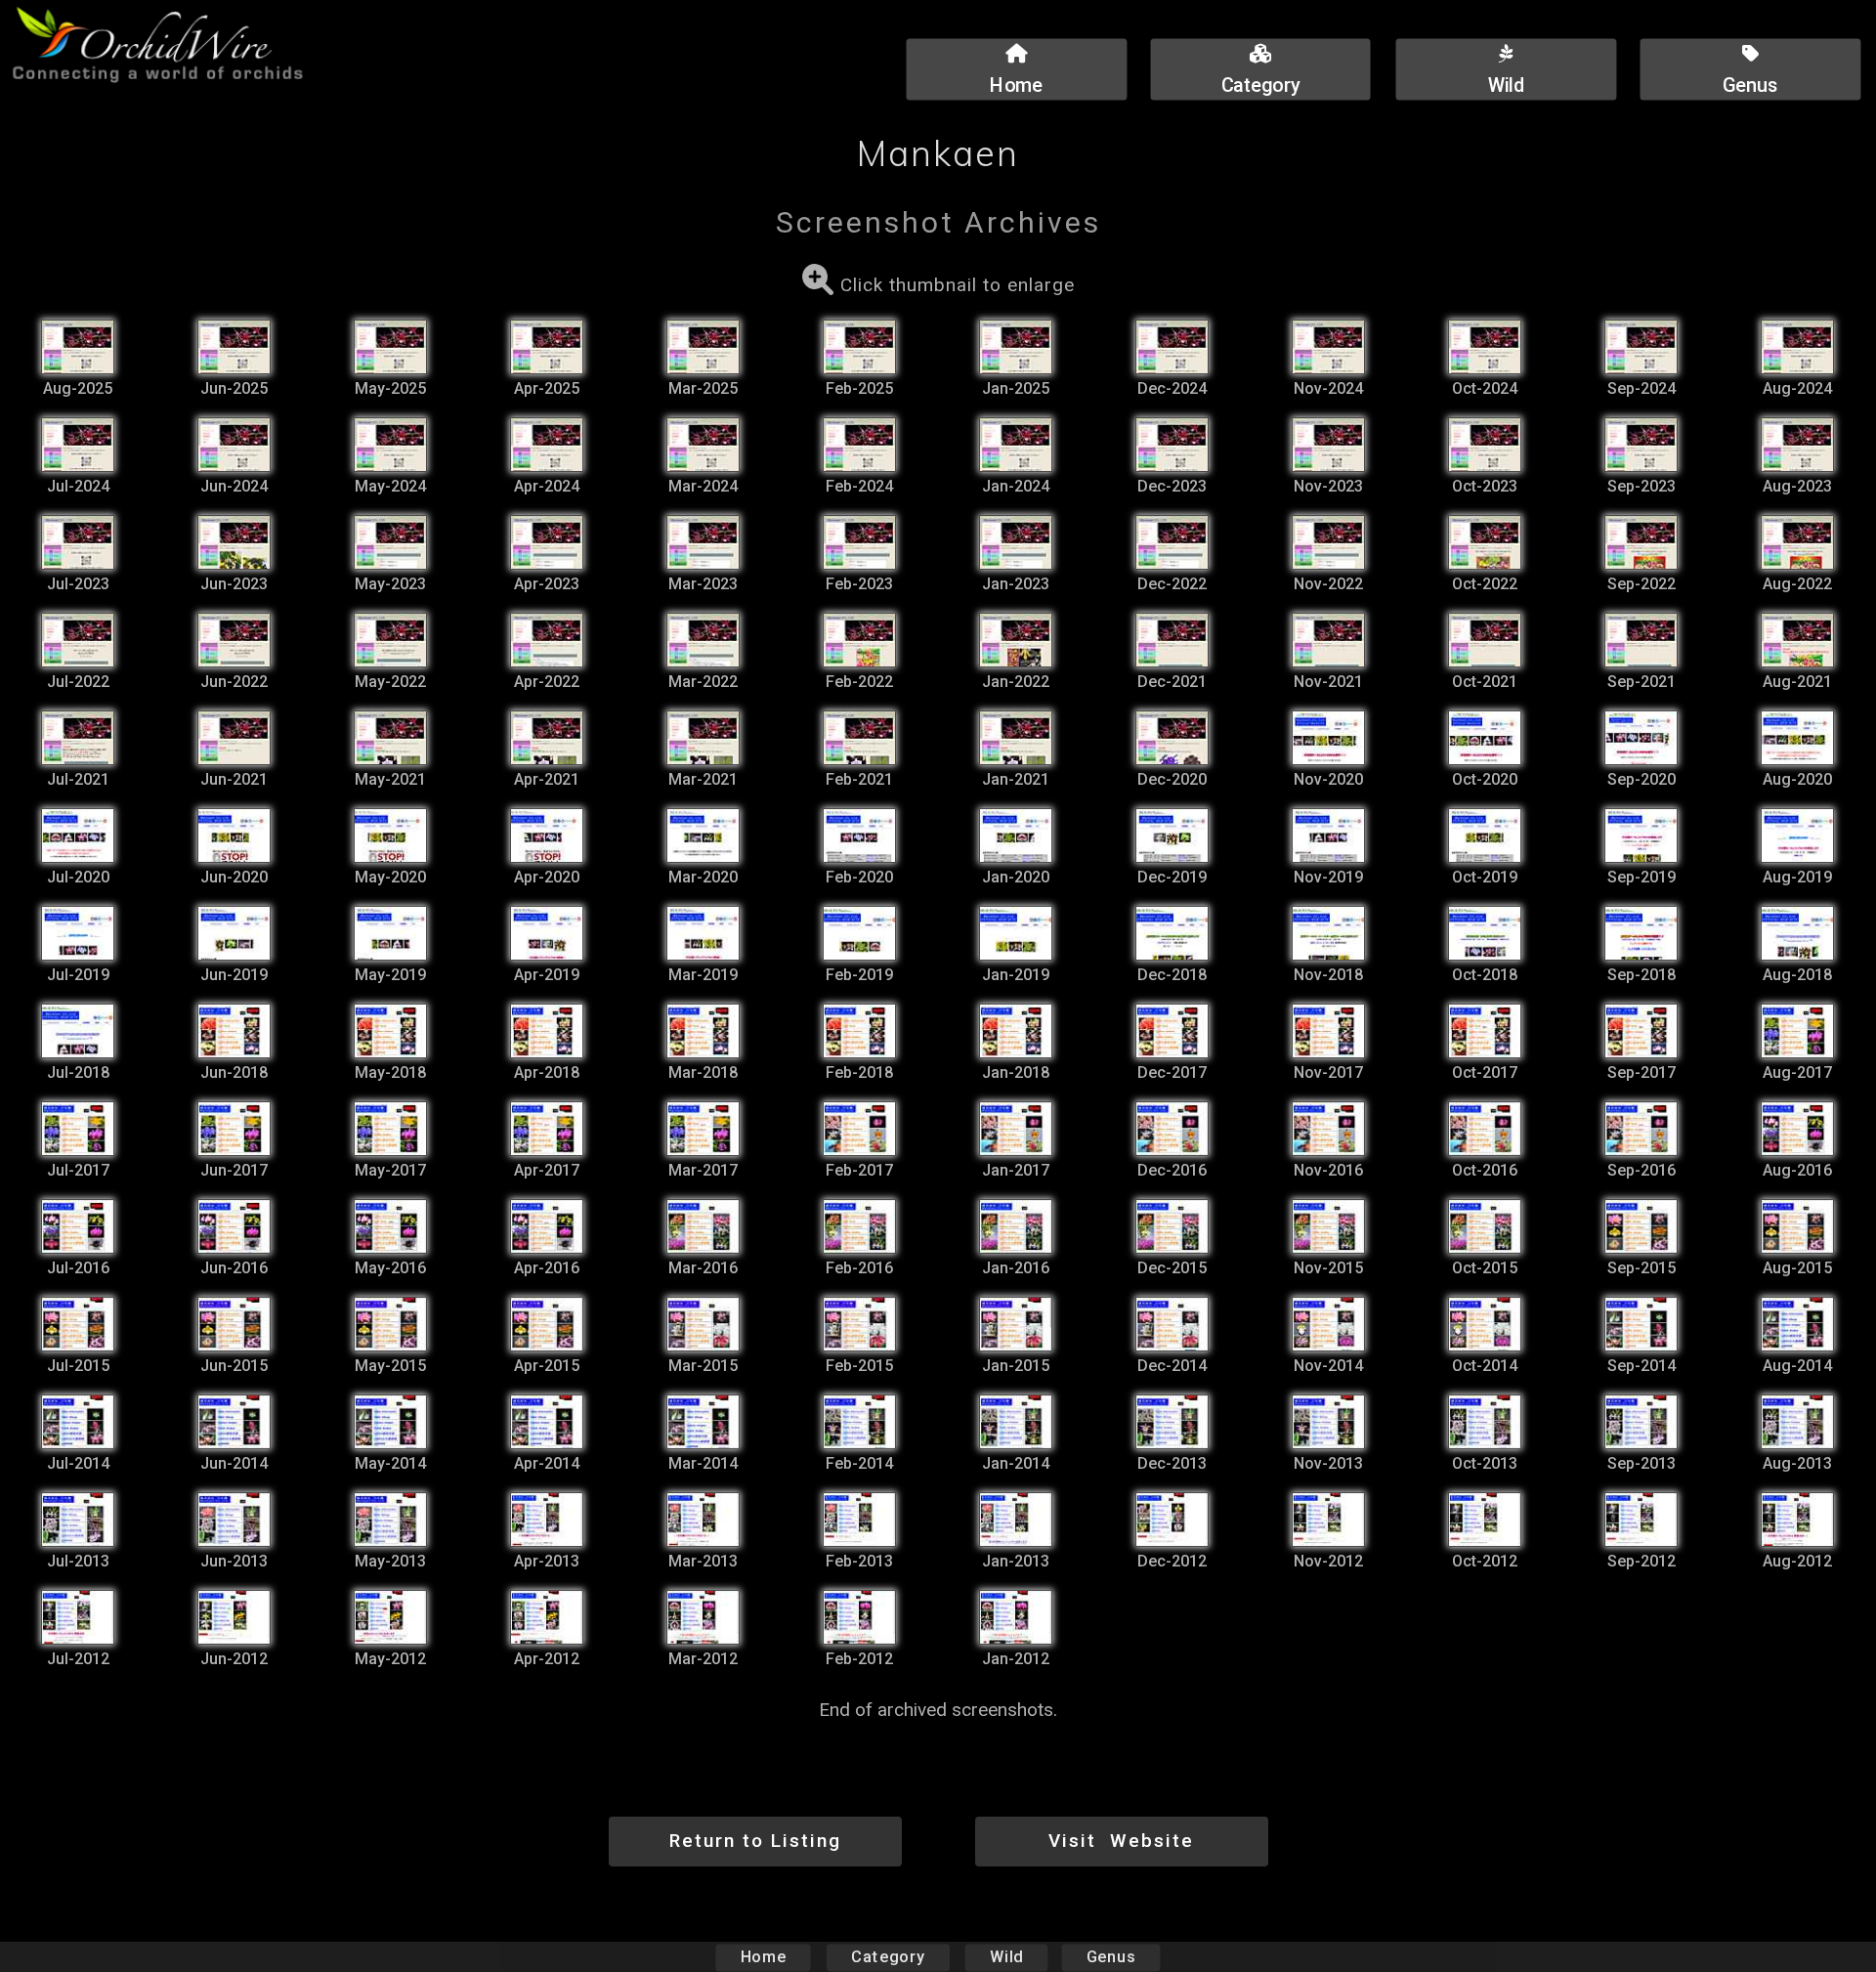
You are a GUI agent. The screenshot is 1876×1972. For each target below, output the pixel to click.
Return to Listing (755, 1841)
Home (764, 1957)
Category (888, 1957)
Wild (1006, 1957)
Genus (1111, 1957)
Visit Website (1121, 1841)
